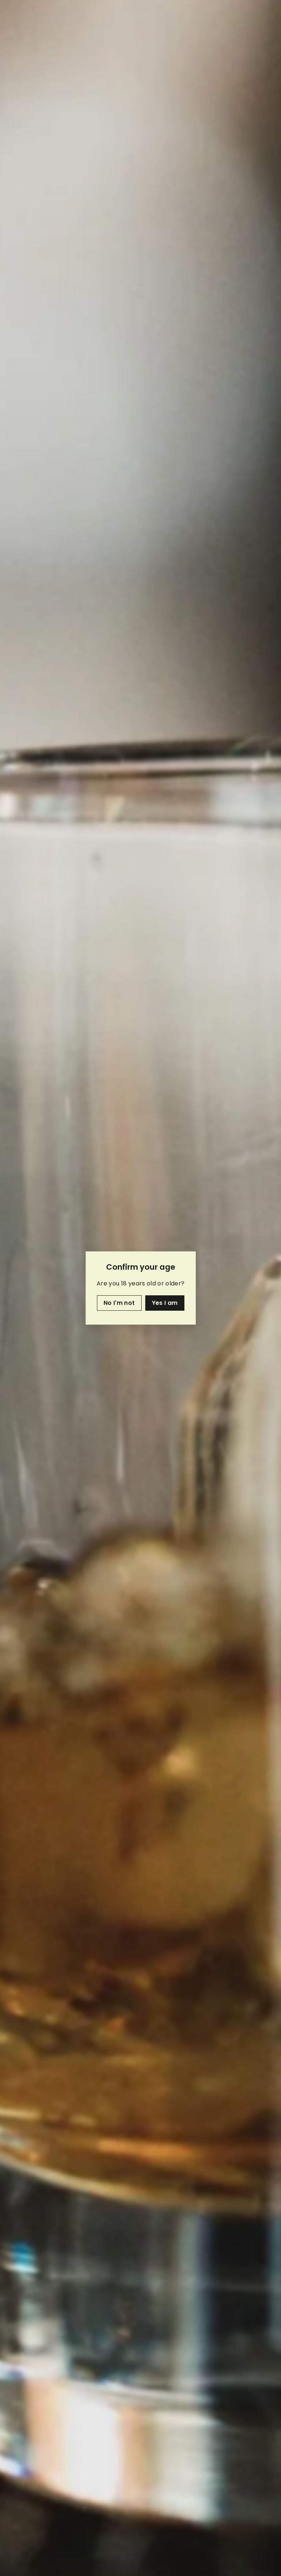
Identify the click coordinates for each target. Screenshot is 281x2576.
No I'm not (119, 1303)
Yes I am (164, 1303)
